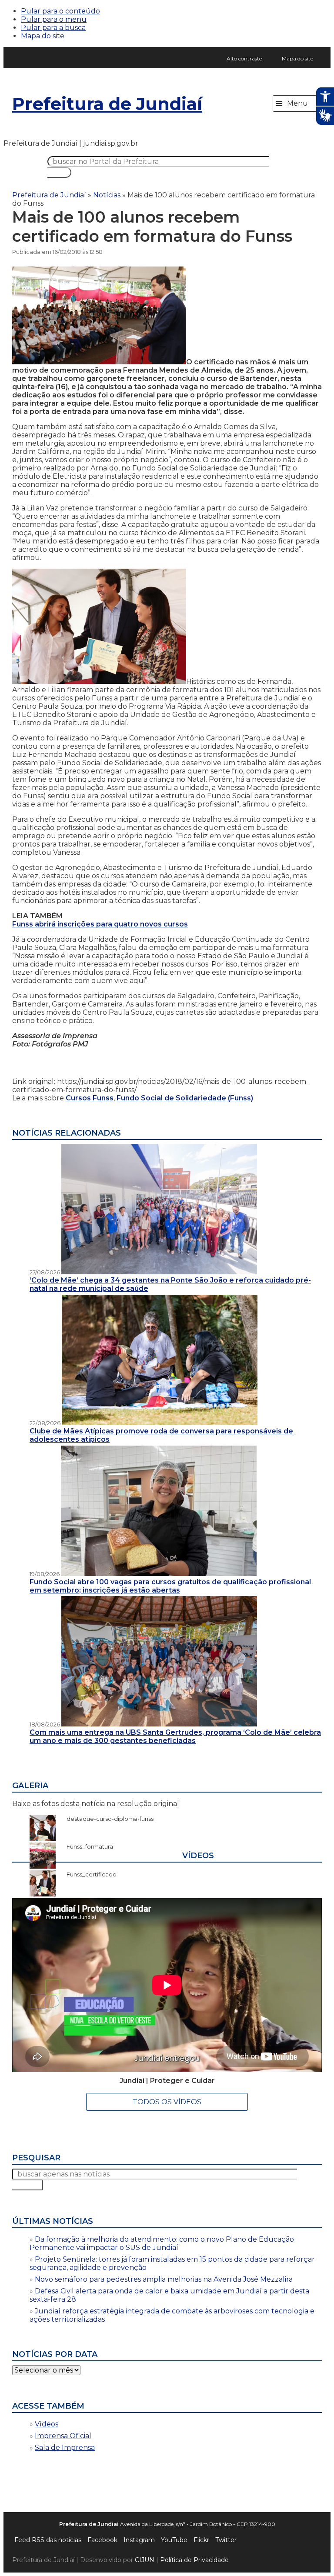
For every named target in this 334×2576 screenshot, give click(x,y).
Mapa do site (43, 36)
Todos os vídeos (167, 2102)
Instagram (139, 2540)
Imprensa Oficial (63, 2436)
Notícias (107, 195)
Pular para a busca (53, 28)
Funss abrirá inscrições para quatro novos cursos (100, 924)
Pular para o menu (54, 19)
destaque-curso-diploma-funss (106, 1819)
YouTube (174, 2540)
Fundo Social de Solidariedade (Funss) (185, 1098)
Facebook (102, 2540)
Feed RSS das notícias (48, 2540)
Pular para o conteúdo (60, 11)
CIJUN (145, 2560)
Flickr (201, 2540)
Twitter (226, 2540)
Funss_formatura (85, 1846)
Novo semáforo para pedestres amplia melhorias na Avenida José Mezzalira (164, 2279)
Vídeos (47, 2424)
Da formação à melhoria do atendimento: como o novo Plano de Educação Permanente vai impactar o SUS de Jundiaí (162, 2243)
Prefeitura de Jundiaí (107, 104)
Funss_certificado (87, 1874)
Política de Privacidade (194, 2560)
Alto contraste (244, 58)
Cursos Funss (90, 1098)
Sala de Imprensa (65, 2448)
